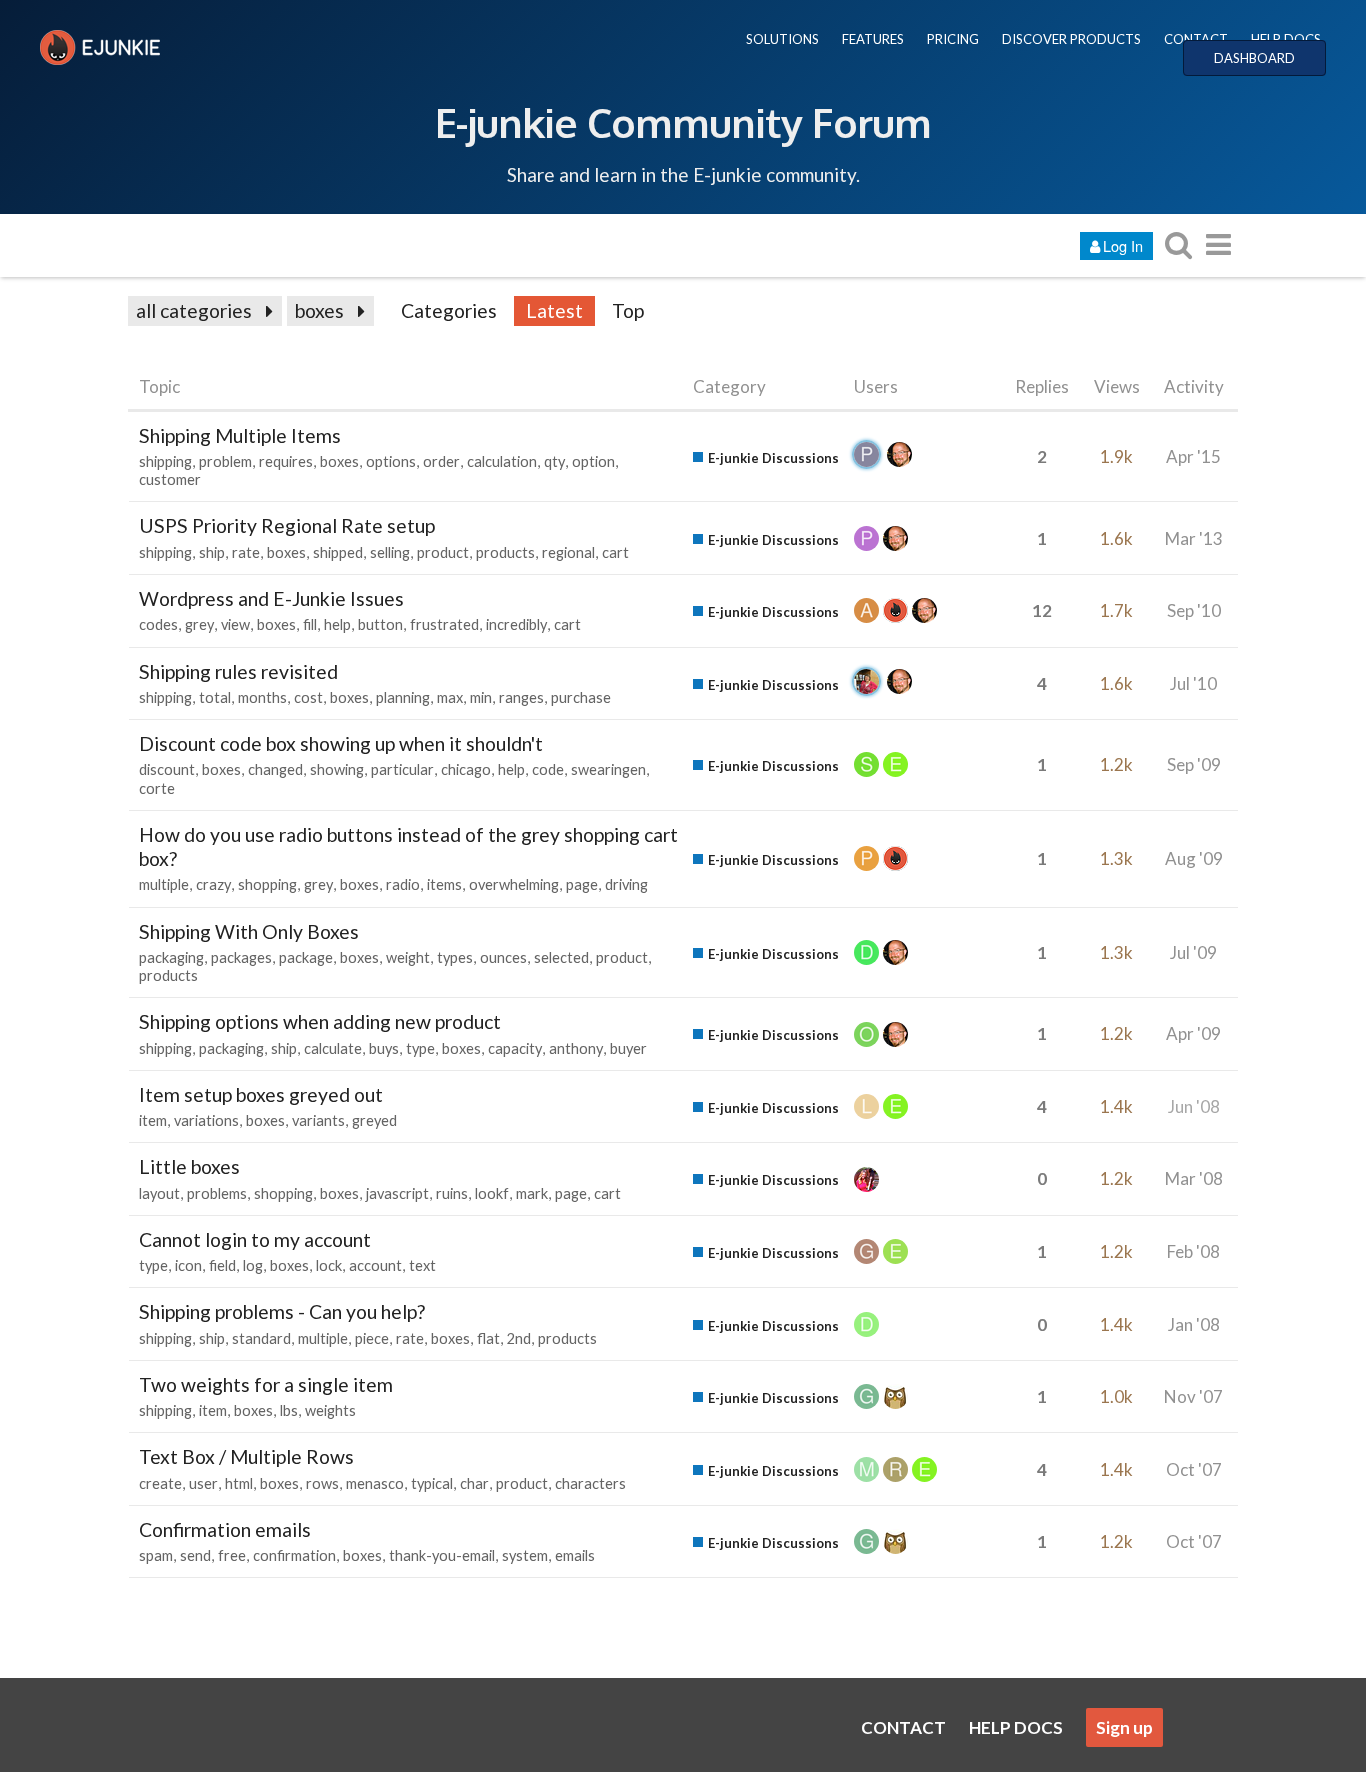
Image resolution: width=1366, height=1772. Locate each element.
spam (156, 1555)
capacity (515, 1048)
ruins (452, 1193)
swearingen (608, 769)
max (450, 697)
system (525, 1555)
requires (286, 461)
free (232, 1555)
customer (170, 479)
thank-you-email (442, 1555)
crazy (213, 884)
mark (532, 1193)
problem (225, 461)
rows (322, 1483)
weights (330, 1410)
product (443, 552)
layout (159, 1193)
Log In (1123, 245)
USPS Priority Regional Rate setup (287, 525)
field (222, 1265)
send (195, 1555)
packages (241, 957)
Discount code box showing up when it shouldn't (341, 743)
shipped (338, 552)
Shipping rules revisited (238, 671)
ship (212, 552)
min (481, 697)
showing (337, 769)
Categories (449, 310)
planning (403, 697)
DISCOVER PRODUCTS (1071, 39)
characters (590, 1483)
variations (206, 1120)
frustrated (444, 624)
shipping (165, 461)
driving (626, 884)
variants (318, 1120)
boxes (319, 310)
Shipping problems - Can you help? (282, 1311)
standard (261, 1338)
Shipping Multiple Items (240, 435)
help (337, 624)
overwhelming (514, 884)
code (548, 769)
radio (403, 884)
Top (628, 310)
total (215, 697)
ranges (521, 697)
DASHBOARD (1254, 58)
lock (329, 1265)
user (203, 1483)
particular (402, 769)
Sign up (1124, 1727)
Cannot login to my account (255, 1239)
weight (408, 957)
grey (199, 624)
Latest (554, 310)
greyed (374, 1120)
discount (167, 769)
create (160, 1483)
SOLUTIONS (782, 39)
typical (432, 1483)
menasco (375, 1483)
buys (384, 1048)
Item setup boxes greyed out (261, 1094)
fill (310, 624)
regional (568, 552)
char (474, 1483)
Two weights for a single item (266, 1384)
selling (390, 552)
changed (275, 769)
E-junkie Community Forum (683, 122)
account (375, 1265)
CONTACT (1196, 39)
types (455, 957)
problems (217, 1193)
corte (157, 788)
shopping (267, 884)
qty (554, 461)
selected (561, 957)
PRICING (953, 39)
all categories (194, 310)
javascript (397, 1193)
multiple (164, 884)
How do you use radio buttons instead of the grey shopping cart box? (408, 846)
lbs (289, 1410)
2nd (519, 1338)
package (306, 957)
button (380, 624)
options (391, 461)
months (262, 697)
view (235, 624)
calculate (333, 1048)
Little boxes (189, 1166)
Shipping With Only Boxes (249, 931)
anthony (576, 1048)
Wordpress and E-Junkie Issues (271, 598)
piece (372, 1338)
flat (488, 1338)
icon (188, 1265)
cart (615, 552)
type (420, 1048)
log (253, 1265)
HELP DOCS (1286, 39)
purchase (581, 697)
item (153, 1120)
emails (575, 1555)
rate (246, 552)
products (505, 552)
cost (308, 697)
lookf (492, 1193)
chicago (466, 769)
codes (158, 624)
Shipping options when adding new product (320, 1021)
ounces (503, 957)
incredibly (516, 624)
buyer (628, 1048)
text (422, 1265)
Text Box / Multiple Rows (246, 1456)
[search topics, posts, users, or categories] (1178, 244)
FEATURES (873, 39)
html (239, 1483)
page (582, 884)
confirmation (294, 1555)
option (593, 461)
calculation (502, 461)
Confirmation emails (225, 1529)
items (444, 884)
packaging (171, 957)
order (441, 461)
